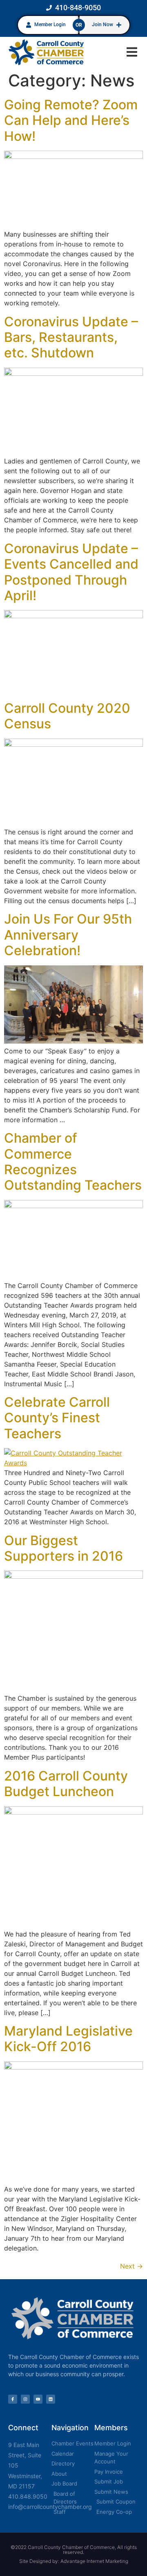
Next (131, 2266)
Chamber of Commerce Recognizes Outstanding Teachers (73, 1161)
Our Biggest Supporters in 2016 (63, 1548)
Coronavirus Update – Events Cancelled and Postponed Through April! (71, 572)
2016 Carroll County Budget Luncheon (66, 1784)
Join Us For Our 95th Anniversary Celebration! (68, 935)
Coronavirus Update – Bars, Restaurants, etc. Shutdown (71, 337)
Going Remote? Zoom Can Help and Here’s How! (71, 120)
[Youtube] (38, 2399)
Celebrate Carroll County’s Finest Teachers (57, 1418)
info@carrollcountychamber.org (50, 2507)
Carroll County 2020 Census (67, 716)
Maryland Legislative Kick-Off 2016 (68, 2039)
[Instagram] (25, 2399)
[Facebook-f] (13, 2399)
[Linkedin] (51, 2399)
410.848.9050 (28, 2496)
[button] (132, 52)
